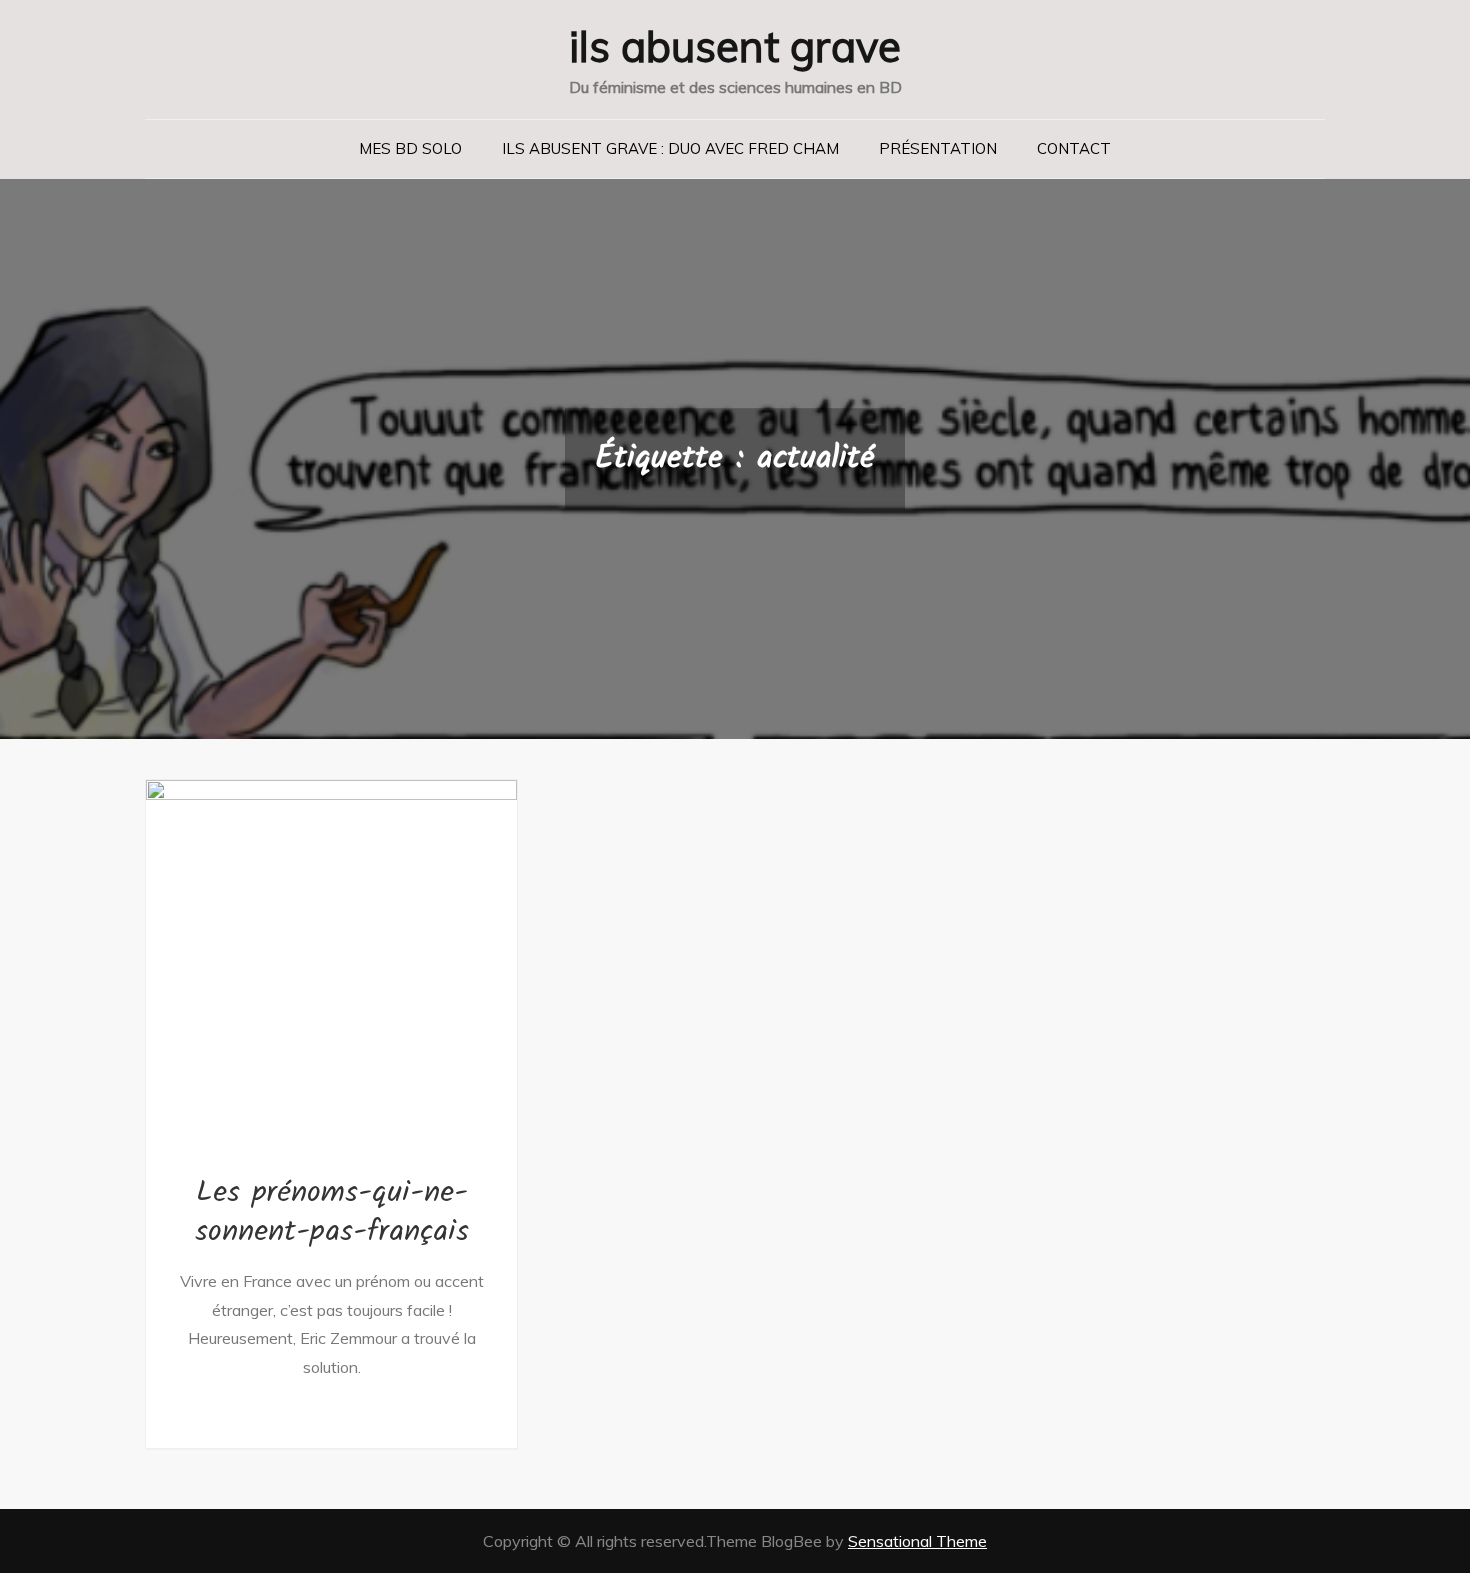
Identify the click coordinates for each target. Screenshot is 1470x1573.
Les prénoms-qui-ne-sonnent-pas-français (332, 1212)
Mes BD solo (410, 148)
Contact (1074, 148)
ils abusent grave (735, 46)
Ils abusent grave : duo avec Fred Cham (670, 148)
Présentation (938, 148)
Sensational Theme (917, 1541)
